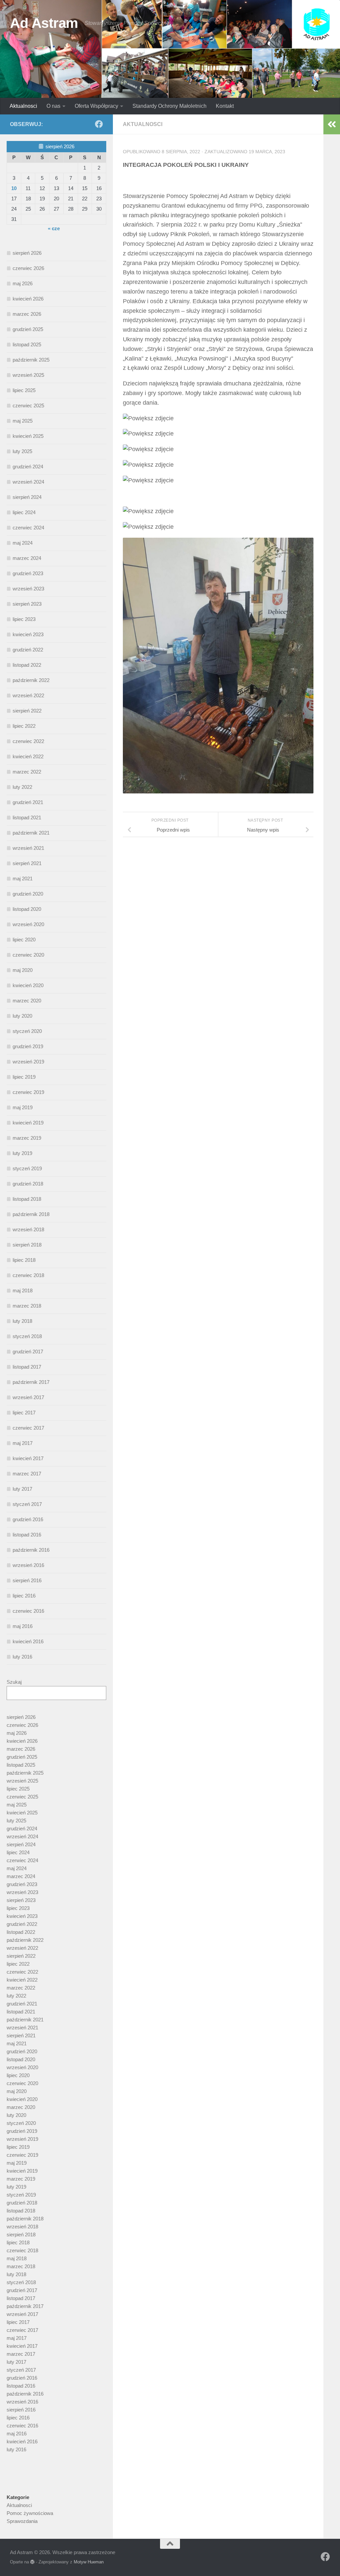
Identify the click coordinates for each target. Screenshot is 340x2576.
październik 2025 (31, 360)
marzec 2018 (27, 1306)
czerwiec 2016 (28, 1611)
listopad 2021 (27, 817)
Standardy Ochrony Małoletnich (170, 106)
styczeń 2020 (27, 1031)
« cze (54, 228)
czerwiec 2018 (28, 1275)
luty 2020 (22, 1016)
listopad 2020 (27, 909)
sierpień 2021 (27, 863)
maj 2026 (23, 283)
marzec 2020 (27, 1001)
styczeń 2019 (27, 1168)
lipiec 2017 (24, 1413)
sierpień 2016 (27, 1580)
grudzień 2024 (28, 467)
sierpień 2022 (27, 711)
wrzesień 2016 (28, 1565)
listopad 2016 (27, 1535)
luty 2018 (22, 1321)
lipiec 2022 (24, 726)
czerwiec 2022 (28, 741)
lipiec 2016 (24, 1596)
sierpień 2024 (27, 497)
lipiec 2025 (24, 390)
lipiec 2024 (24, 512)
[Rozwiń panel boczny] (332, 124)
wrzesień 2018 (28, 1229)
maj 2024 (23, 543)
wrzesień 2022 (28, 695)
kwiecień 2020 (28, 985)
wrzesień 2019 (28, 1062)
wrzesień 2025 (28, 375)
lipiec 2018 (24, 1260)
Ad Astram (44, 23)
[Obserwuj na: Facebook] (99, 124)
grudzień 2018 (28, 1184)
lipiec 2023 (24, 619)
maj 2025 (23, 421)
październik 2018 (31, 1214)
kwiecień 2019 (28, 1123)
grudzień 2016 (28, 1519)
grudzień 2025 (28, 329)
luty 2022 (22, 787)
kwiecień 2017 (28, 1458)
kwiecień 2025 (28, 436)
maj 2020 (23, 970)
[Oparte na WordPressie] (32, 2562)
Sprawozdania (22, 2521)
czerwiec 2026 (28, 268)
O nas (53, 106)
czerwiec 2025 (28, 406)
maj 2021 (23, 879)
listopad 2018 (27, 1199)
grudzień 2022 (28, 650)
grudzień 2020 (28, 894)
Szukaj (14, 1682)
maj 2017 (23, 1443)
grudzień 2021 (28, 802)
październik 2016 (31, 1550)
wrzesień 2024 (28, 482)
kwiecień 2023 (28, 634)
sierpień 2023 (27, 604)
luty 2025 (22, 451)
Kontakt (225, 106)
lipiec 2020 (24, 940)
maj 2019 (23, 1107)
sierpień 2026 (27, 253)
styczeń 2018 (27, 1336)
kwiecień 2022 (28, 756)
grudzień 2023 (28, 573)
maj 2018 (23, 1290)
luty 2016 (22, 1657)
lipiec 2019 (24, 1077)
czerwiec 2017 (28, 1428)
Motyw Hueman (89, 2562)
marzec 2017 (27, 1474)
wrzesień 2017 (28, 1397)
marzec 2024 (27, 558)
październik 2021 (31, 833)
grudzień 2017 (28, 1352)
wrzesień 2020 (28, 924)
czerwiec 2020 (28, 955)
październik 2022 (31, 680)
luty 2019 (22, 1153)
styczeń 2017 (27, 1504)
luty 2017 (22, 1489)
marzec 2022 (27, 772)
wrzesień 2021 (28, 848)
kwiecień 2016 (28, 1641)
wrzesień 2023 (28, 589)
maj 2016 (23, 1626)
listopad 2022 (27, 665)
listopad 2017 (27, 1367)
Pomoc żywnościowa (30, 2513)
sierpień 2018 (27, 1245)
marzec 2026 (27, 314)
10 (14, 188)
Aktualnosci (23, 106)
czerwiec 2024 (28, 528)
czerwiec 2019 (28, 1092)
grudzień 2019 (28, 1046)
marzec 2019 (27, 1138)
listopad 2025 (27, 344)
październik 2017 (31, 1382)
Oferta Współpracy (96, 106)
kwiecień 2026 (28, 299)
